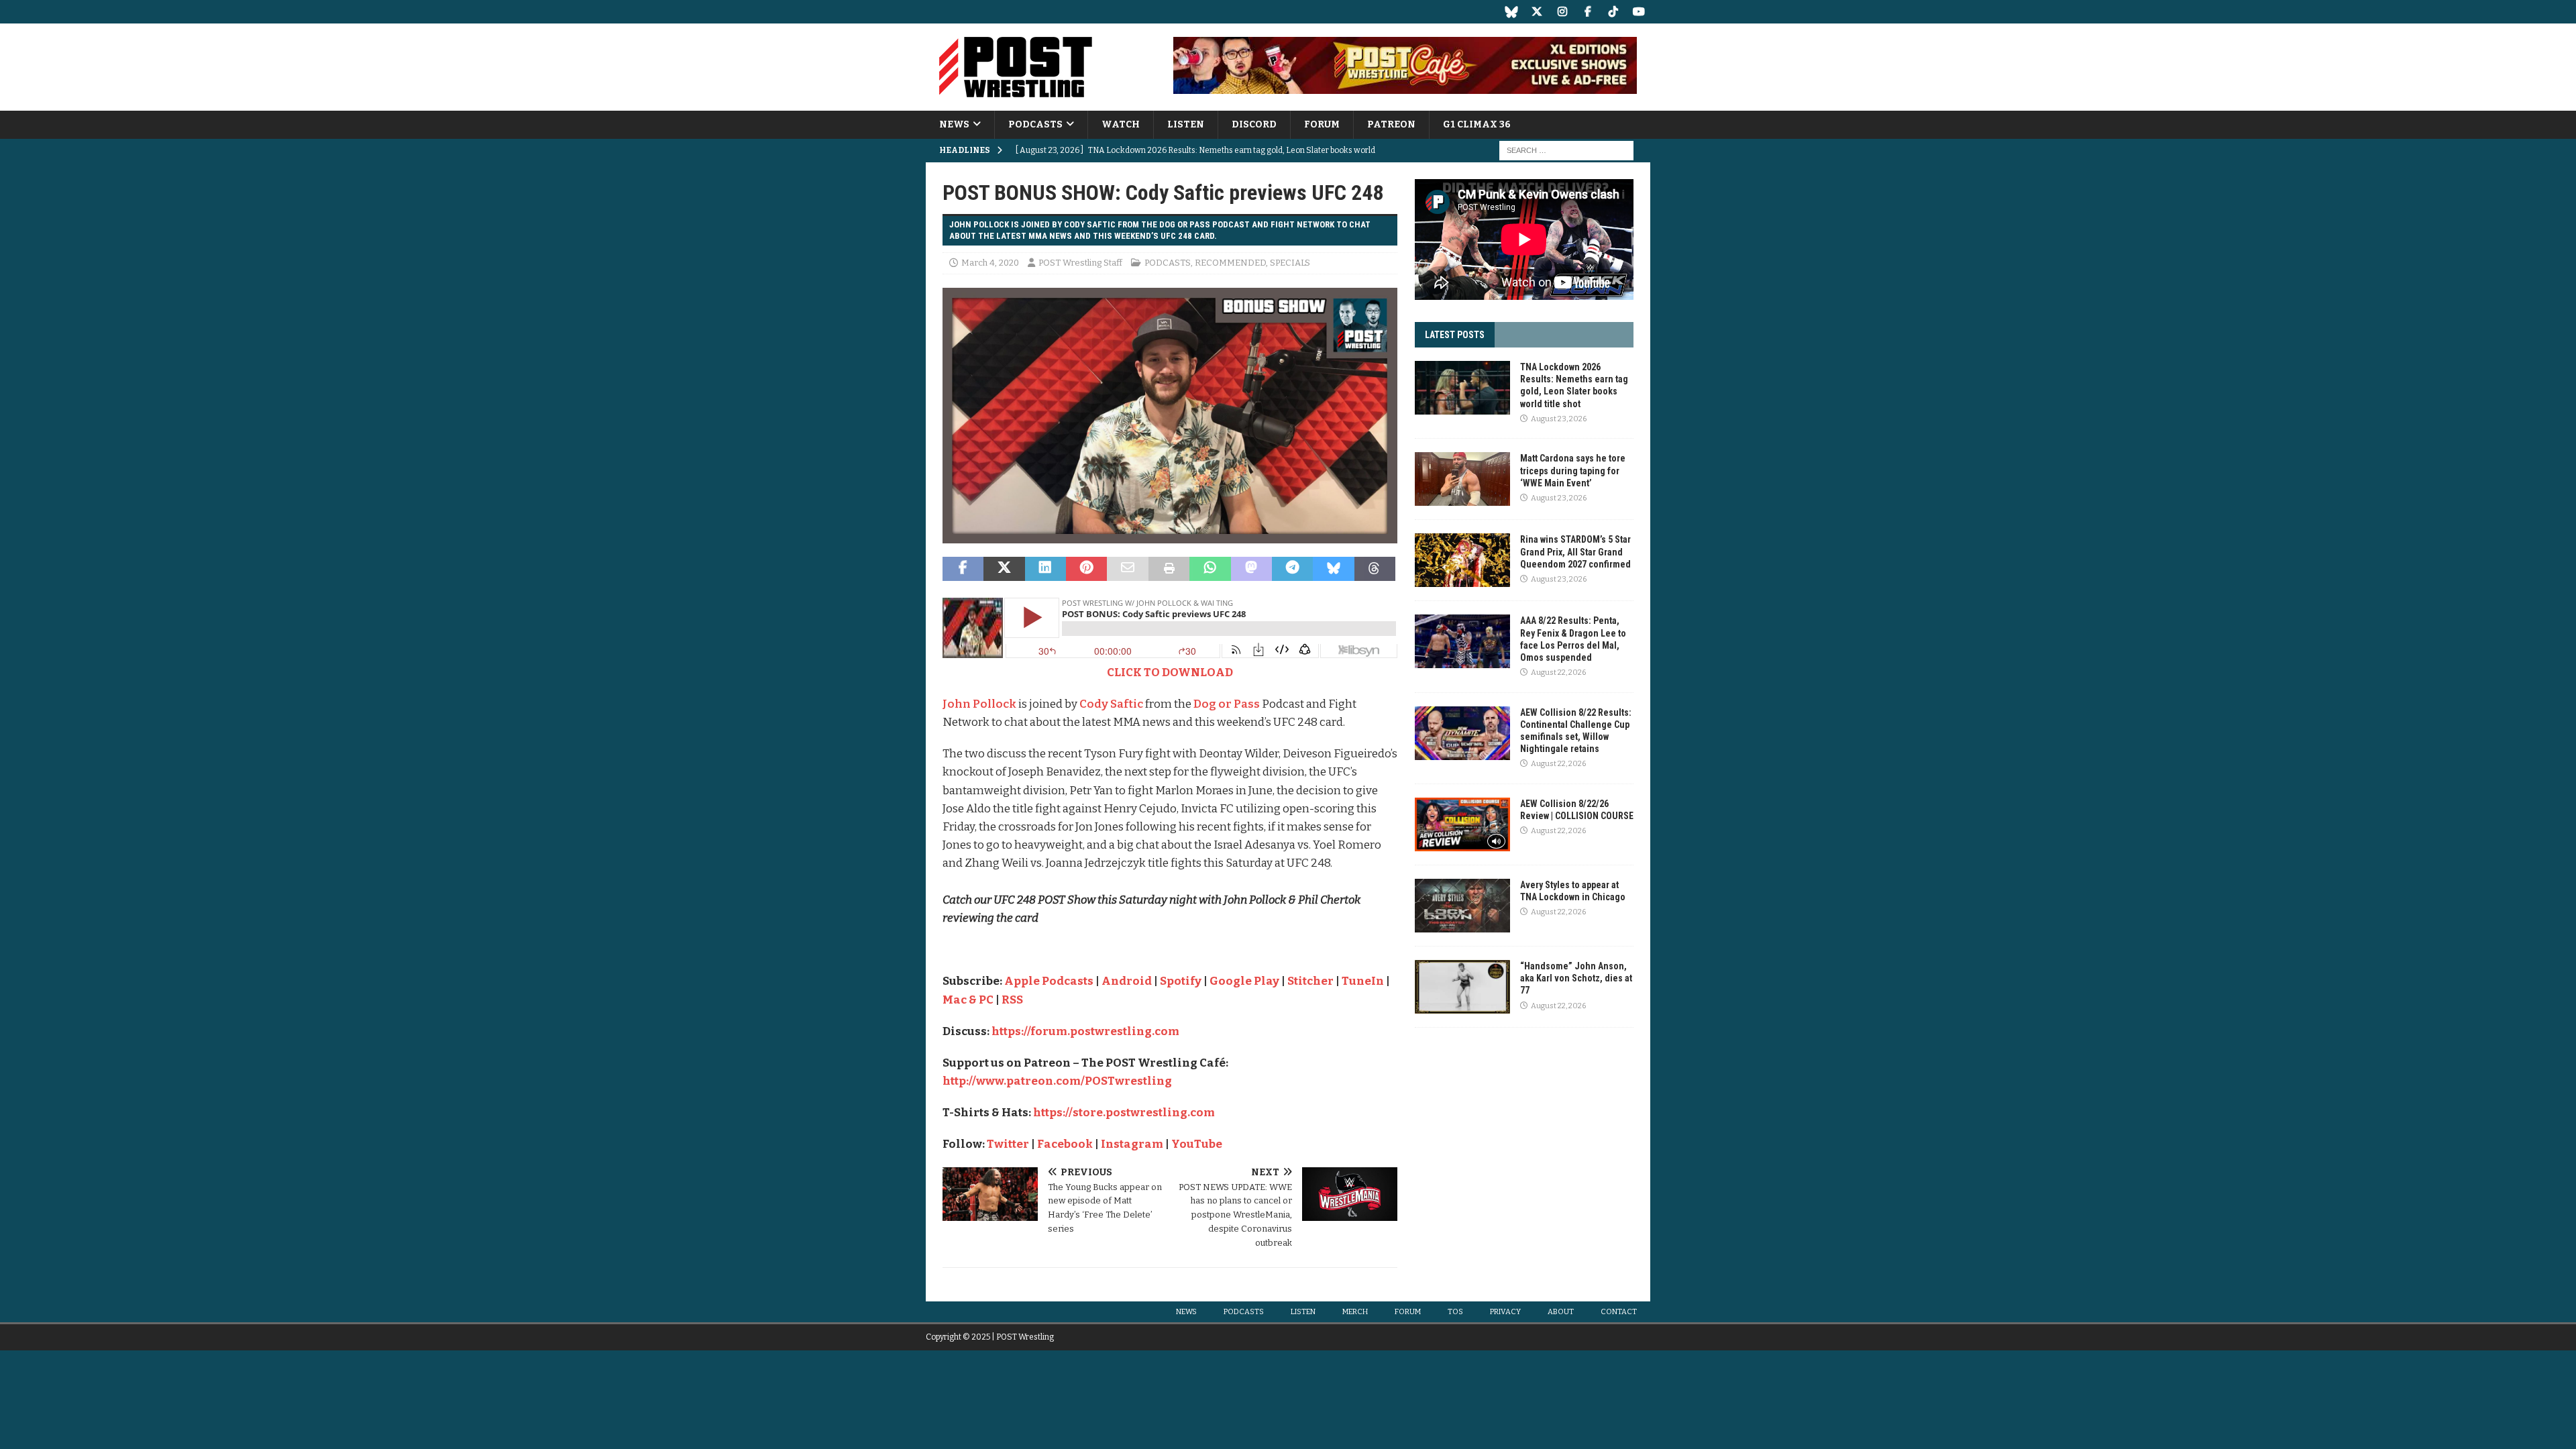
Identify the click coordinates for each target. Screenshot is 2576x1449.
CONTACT (1619, 1312)
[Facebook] (1588, 12)
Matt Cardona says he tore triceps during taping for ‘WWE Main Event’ (1573, 470)
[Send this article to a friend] (1127, 569)
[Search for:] (1566, 151)
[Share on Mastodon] (1251, 569)
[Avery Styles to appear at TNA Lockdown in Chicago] (1462, 906)
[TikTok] (1613, 12)
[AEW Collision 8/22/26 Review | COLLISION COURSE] (1462, 824)
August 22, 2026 (1558, 673)
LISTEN (1186, 124)
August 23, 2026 (1559, 419)
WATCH (1121, 124)
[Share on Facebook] (963, 569)
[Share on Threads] (1375, 569)
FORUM (1322, 124)
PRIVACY (1505, 1312)
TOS (1455, 1312)
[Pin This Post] (1086, 569)
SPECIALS (1290, 263)
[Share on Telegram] (1292, 569)
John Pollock (979, 704)
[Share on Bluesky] (1333, 569)
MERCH (1355, 1312)
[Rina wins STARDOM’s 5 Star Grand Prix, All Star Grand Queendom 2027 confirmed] (1462, 560)
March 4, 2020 (990, 263)
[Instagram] (1562, 12)
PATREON (1391, 124)
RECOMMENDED (1230, 263)
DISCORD (1254, 124)
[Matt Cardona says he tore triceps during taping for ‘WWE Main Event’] (1462, 479)
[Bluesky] (1511, 12)
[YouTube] (1639, 12)
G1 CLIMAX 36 (1477, 124)
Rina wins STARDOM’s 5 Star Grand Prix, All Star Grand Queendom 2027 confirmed (1575, 551)
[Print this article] (1169, 569)
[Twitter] (1537, 12)
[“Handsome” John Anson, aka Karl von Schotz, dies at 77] (1462, 987)
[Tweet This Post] (1004, 569)
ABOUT (1561, 1312)
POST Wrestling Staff (1080, 263)
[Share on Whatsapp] (1210, 569)
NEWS (954, 124)
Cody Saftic (1111, 704)
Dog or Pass (1227, 704)
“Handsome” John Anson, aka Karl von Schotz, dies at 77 (1576, 978)
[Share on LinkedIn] (1045, 569)
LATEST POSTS (1455, 335)
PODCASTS (1035, 124)
